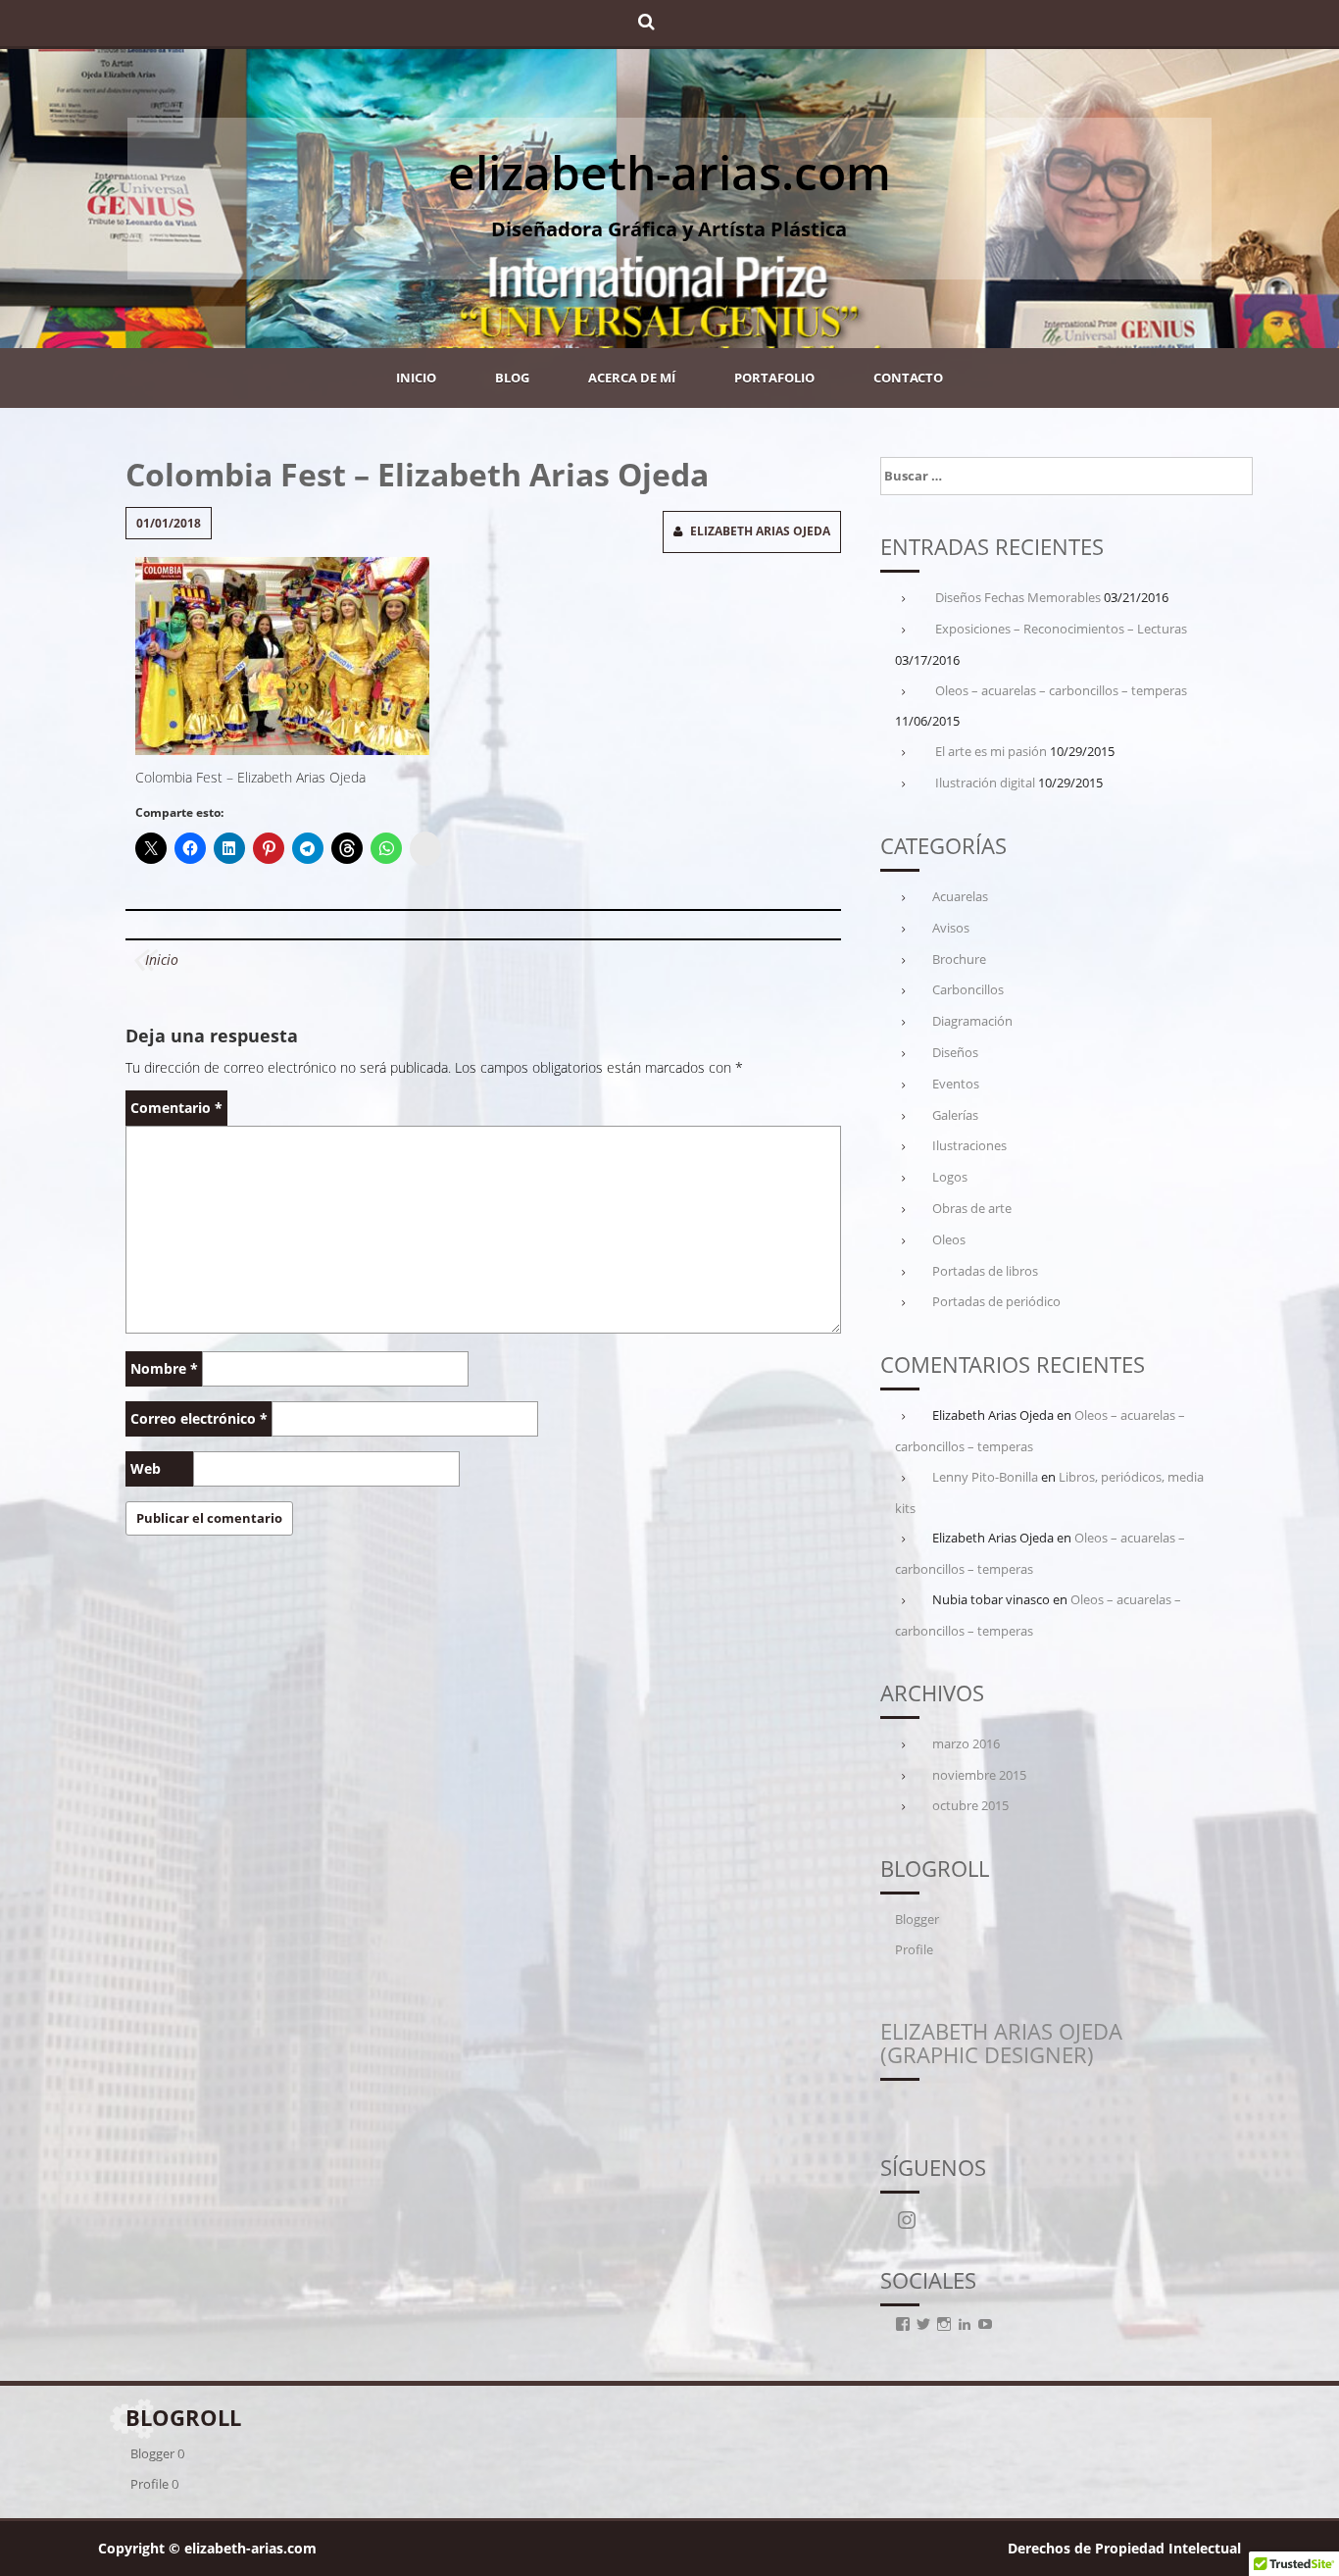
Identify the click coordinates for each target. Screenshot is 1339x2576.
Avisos (951, 928)
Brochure (959, 959)
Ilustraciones (969, 1145)
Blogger (917, 1919)
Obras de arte (972, 1208)
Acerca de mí (632, 378)
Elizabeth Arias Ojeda (760, 531)
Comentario (176, 1108)
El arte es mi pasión (991, 751)
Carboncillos (968, 989)
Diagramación (972, 1021)
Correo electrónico (199, 1418)
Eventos (956, 1084)
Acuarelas (960, 896)
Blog (512, 378)
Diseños (955, 1052)
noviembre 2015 (979, 1775)
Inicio (416, 378)
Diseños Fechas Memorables (1018, 597)
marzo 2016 (966, 1743)
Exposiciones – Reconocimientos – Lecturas (1061, 629)
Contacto (908, 378)
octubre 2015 (970, 1805)
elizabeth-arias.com (669, 172)
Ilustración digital (985, 783)
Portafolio (774, 378)
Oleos (949, 1239)
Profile (914, 1949)
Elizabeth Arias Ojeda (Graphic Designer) (1001, 2043)
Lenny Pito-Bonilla (985, 1477)
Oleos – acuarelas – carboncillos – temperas (1061, 690)
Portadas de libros (985, 1271)
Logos (950, 1177)
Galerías (955, 1115)
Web (146, 1468)
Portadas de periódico (996, 1301)
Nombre (164, 1368)
